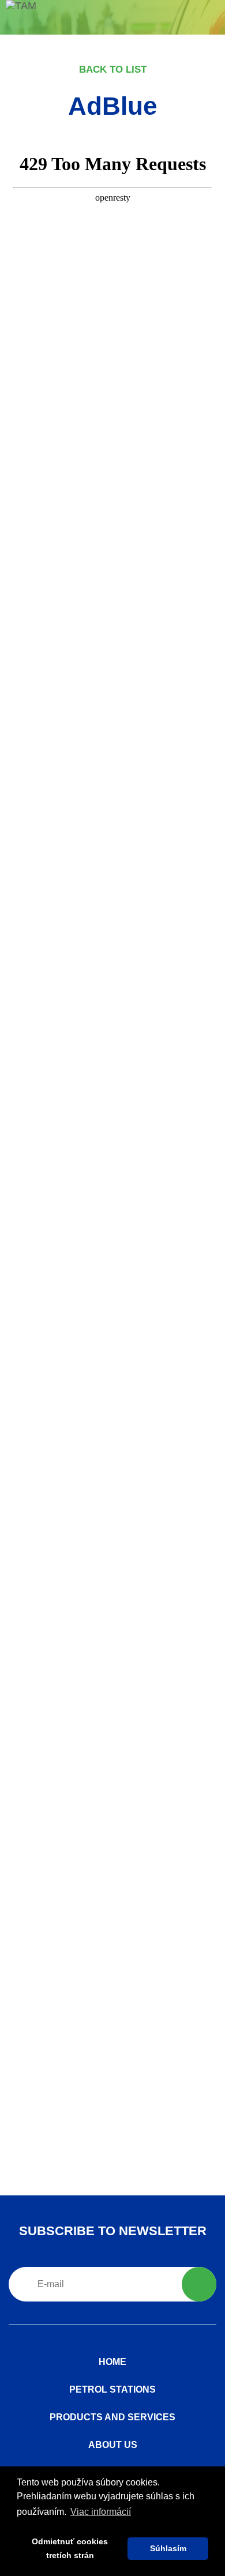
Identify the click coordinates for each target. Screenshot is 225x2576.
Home (112, 2362)
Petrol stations (112, 2389)
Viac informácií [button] (101, 2512)
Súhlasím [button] (168, 2548)
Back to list (113, 69)
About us (113, 2445)
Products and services (112, 2417)
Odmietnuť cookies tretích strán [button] (70, 2548)
